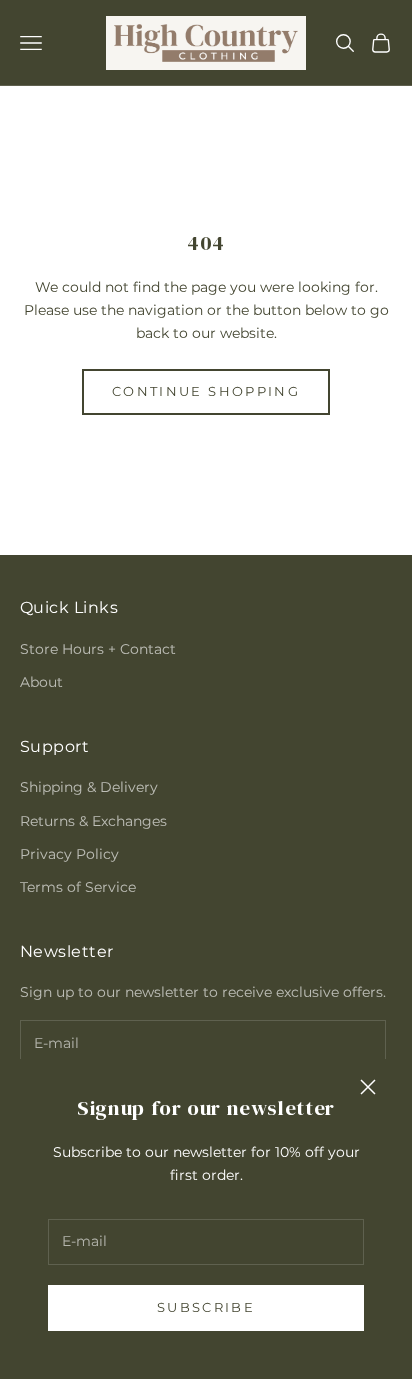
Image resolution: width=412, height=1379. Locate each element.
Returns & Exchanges (93, 821)
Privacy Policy (69, 854)
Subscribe (206, 1307)
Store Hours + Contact (98, 649)
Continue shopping (206, 391)
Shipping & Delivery (89, 787)
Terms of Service (78, 887)
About (41, 682)
